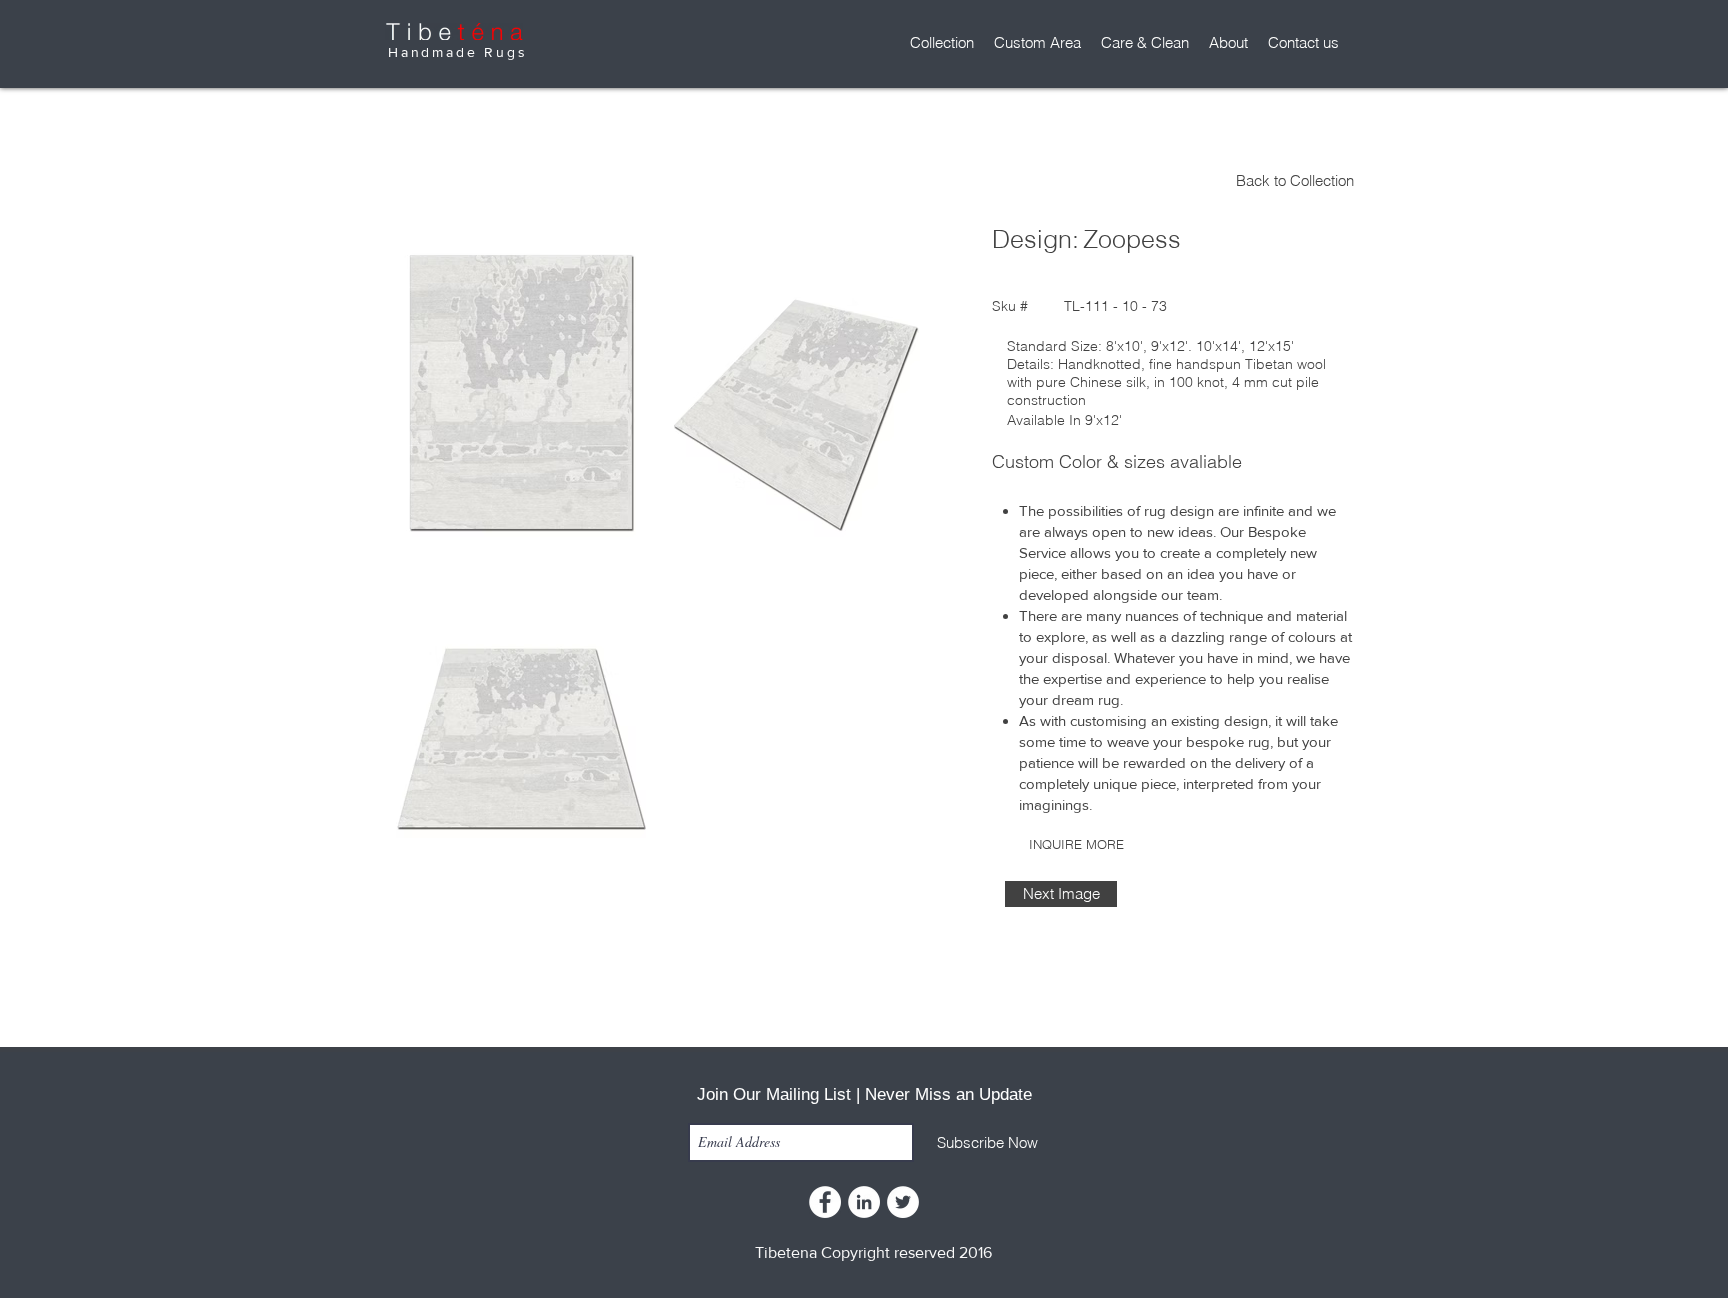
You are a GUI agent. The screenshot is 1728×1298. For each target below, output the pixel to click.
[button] (942, 43)
